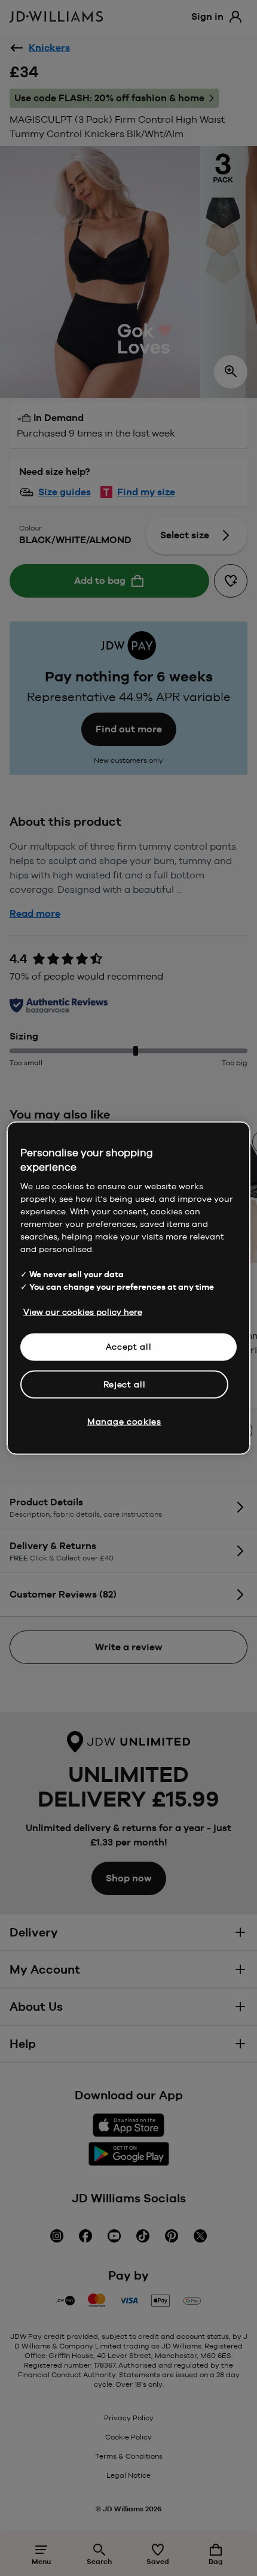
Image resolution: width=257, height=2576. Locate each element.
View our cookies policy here (83, 1312)
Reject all (125, 1384)
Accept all (129, 1347)
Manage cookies (124, 1422)
